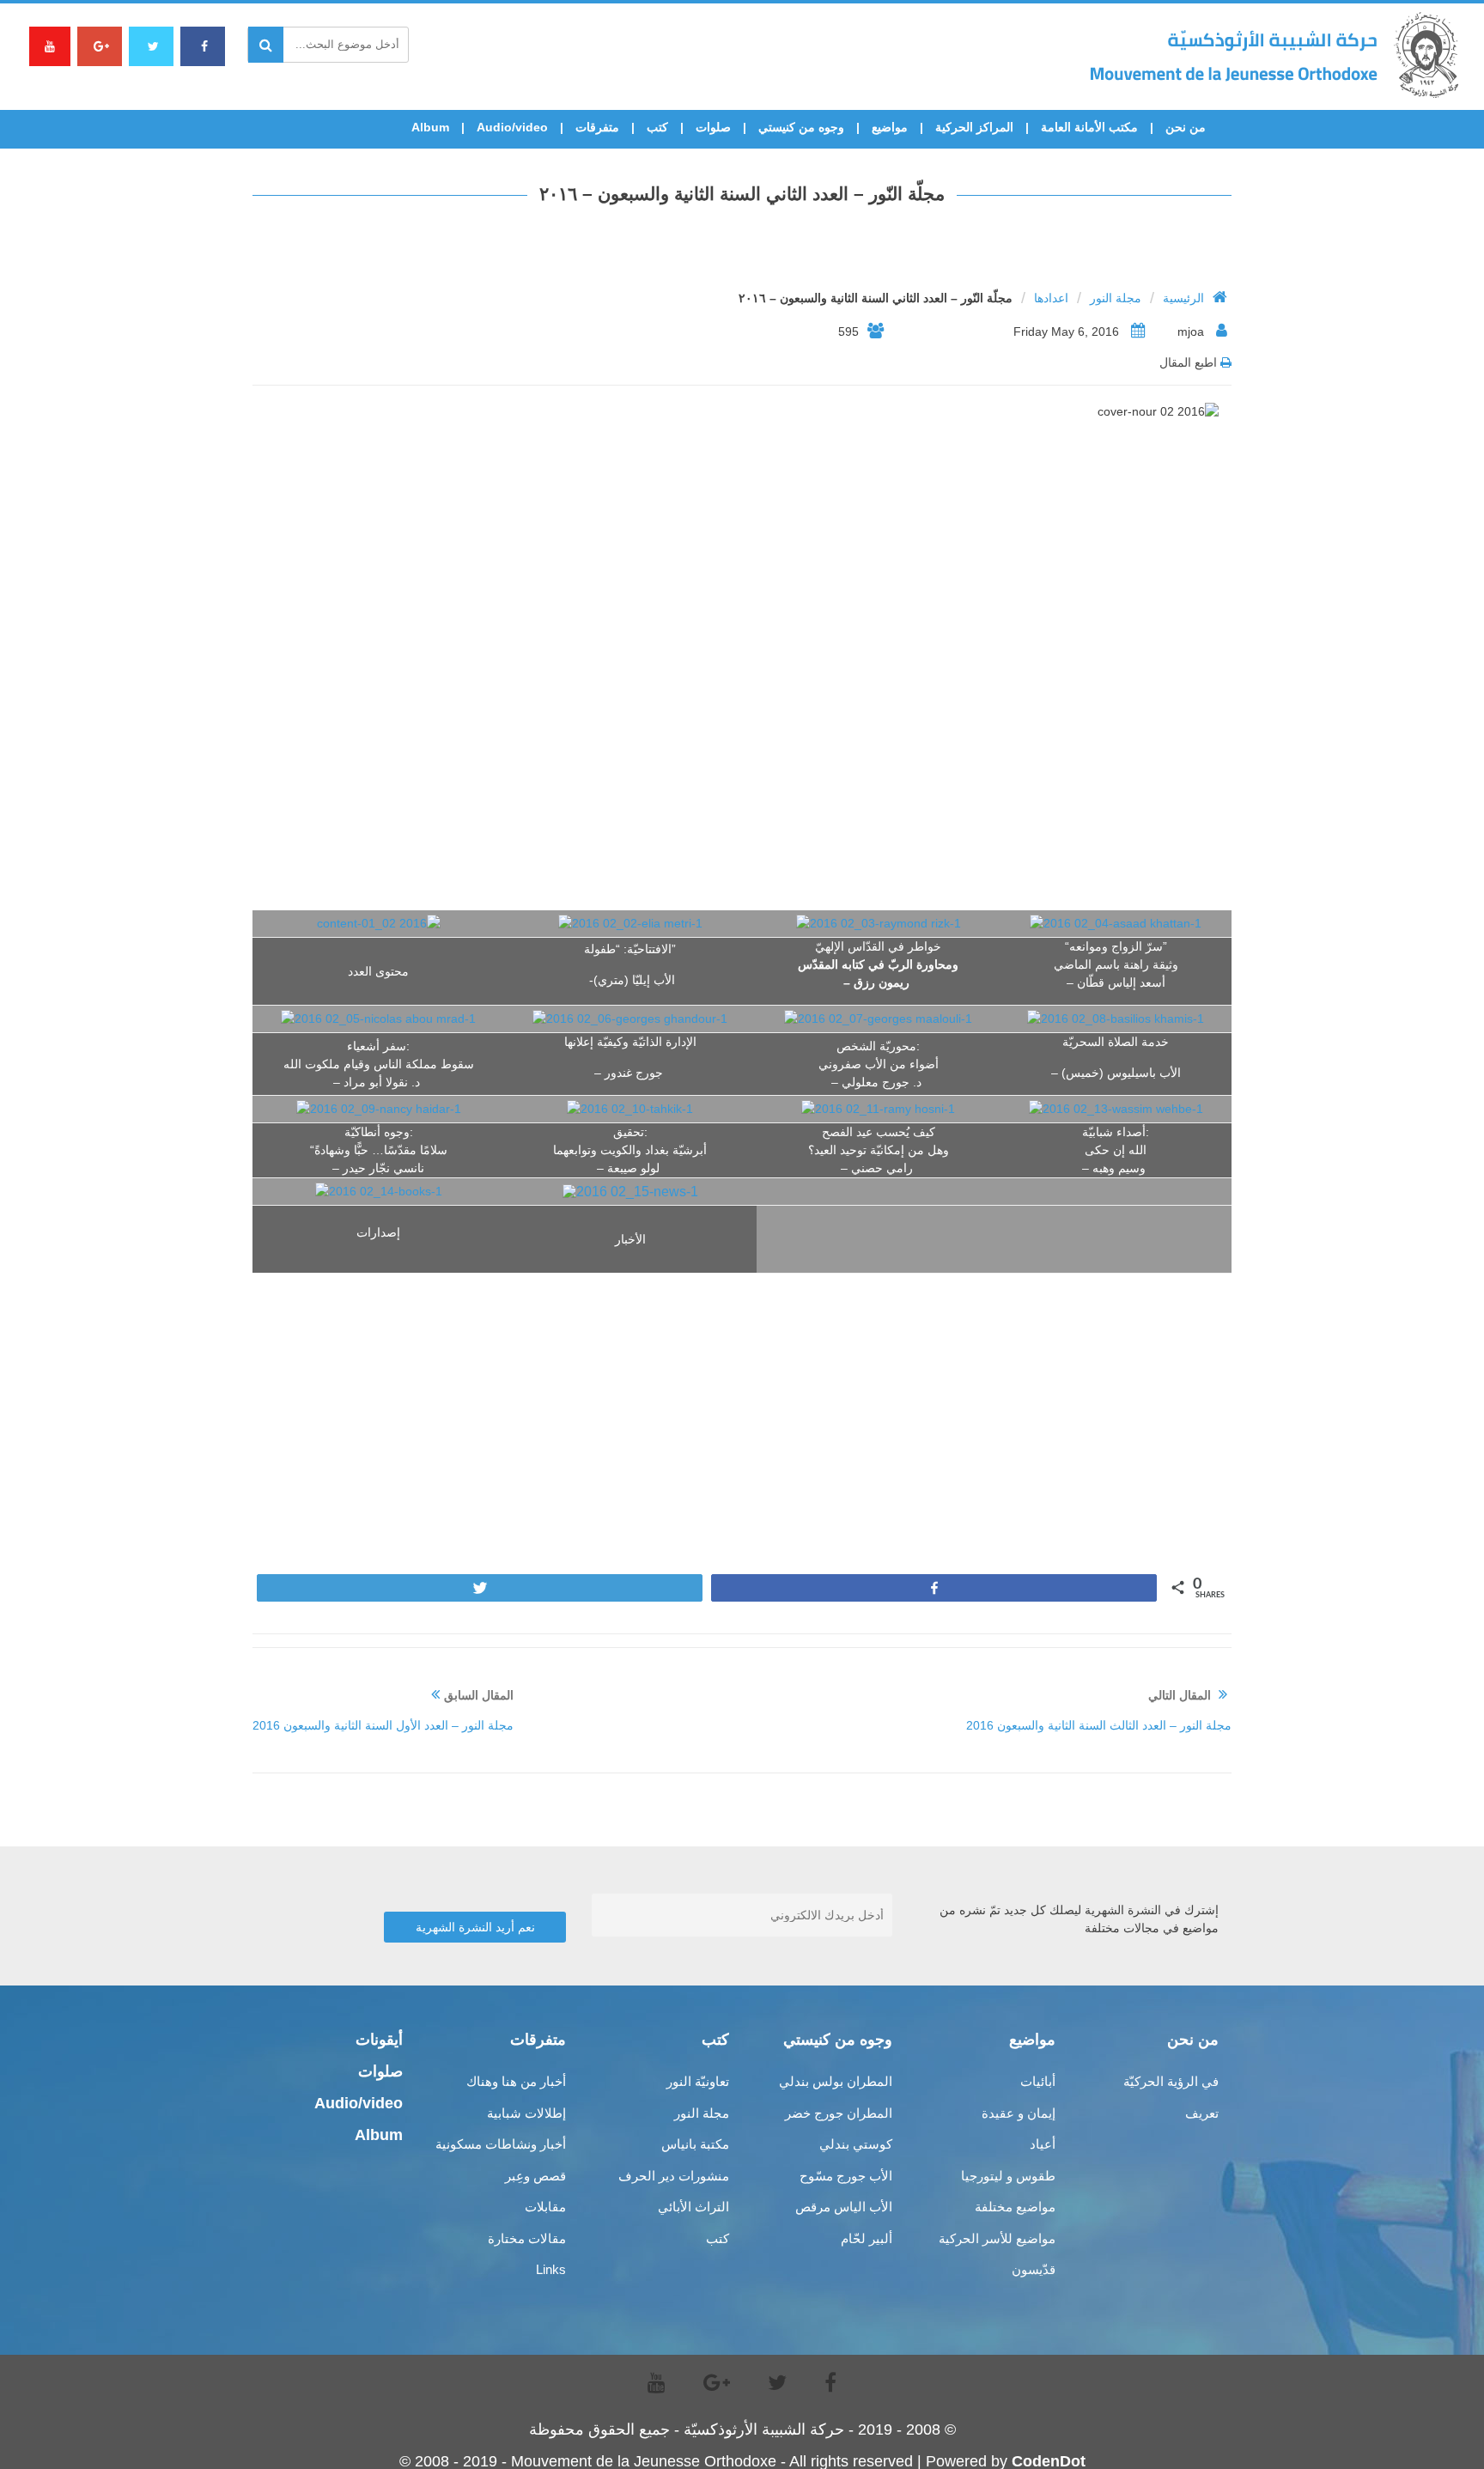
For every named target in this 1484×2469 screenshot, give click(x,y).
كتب (657, 127)
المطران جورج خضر (839, 2113)
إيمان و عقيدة (1019, 2113)
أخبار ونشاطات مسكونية (501, 2144)
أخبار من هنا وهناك (516, 2081)
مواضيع (890, 127)
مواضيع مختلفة (1015, 2207)
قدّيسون (1034, 2269)
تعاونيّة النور (698, 2081)
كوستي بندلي (856, 2144)
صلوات (713, 127)
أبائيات (1038, 2081)
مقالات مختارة (527, 2238)
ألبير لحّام (867, 2238)
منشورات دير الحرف (674, 2176)
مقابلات (545, 2207)
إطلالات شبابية (526, 2113)
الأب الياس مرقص (844, 2207)
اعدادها (1051, 298)
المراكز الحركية (974, 127)
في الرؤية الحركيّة (1171, 2081)
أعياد (1043, 2144)
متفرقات (597, 127)
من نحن (1186, 127)
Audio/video (512, 127)
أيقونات (379, 2040)
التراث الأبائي (693, 2207)
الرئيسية (1183, 298)
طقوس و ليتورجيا (1008, 2176)
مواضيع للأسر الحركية (997, 2238)
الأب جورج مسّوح (846, 2176)
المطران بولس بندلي (836, 2081)
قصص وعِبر (535, 2176)
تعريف (1202, 2113)
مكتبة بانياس (695, 2144)
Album (430, 127)
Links (551, 2269)
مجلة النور (1116, 298)
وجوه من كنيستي (801, 127)
